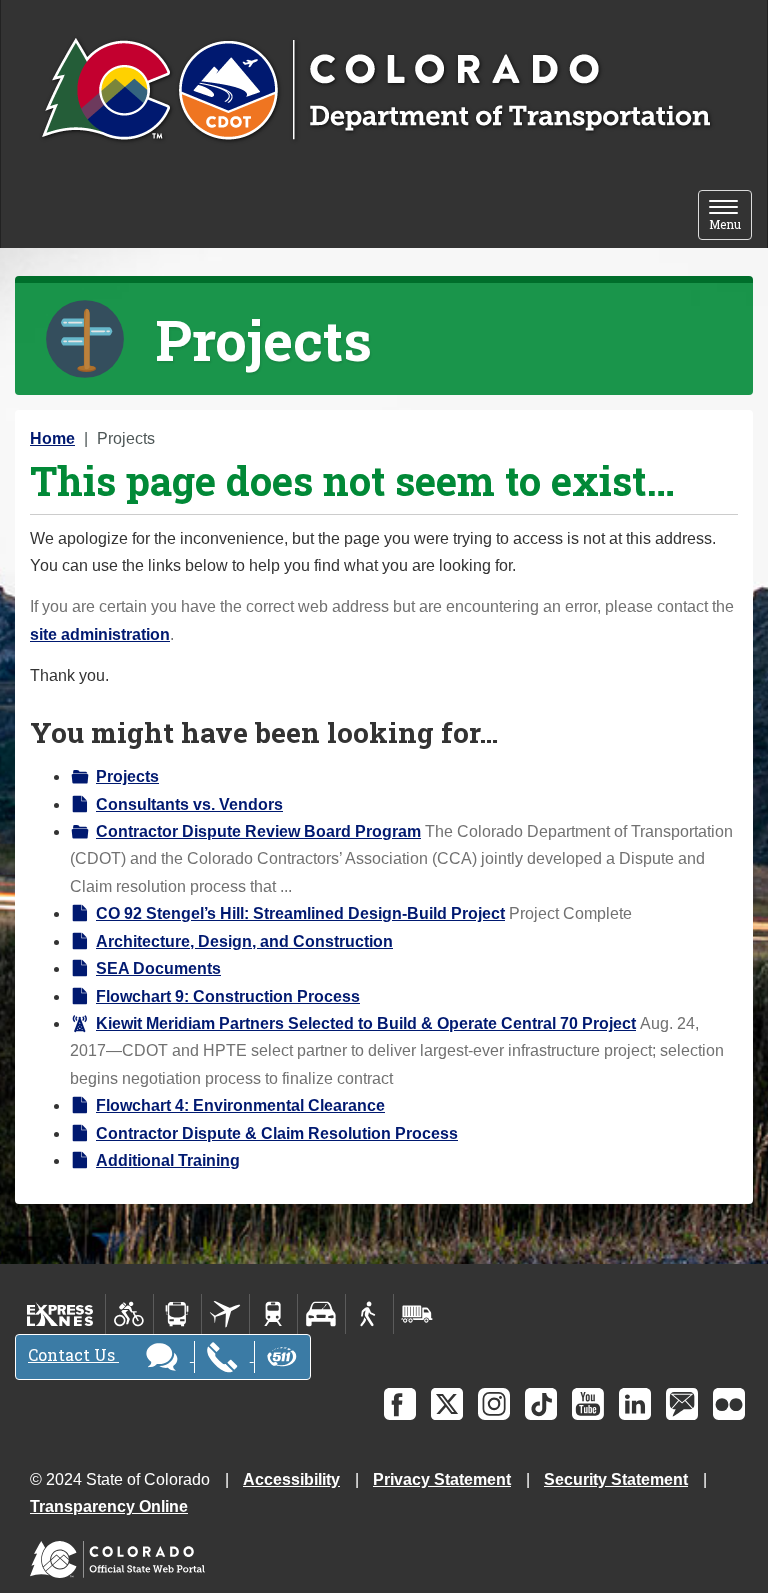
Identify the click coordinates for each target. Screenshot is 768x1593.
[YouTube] (588, 1404)
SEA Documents (158, 968)
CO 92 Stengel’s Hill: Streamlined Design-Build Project (300, 913)
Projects (127, 776)
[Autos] (321, 1314)
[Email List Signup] (682, 1404)
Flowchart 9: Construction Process (228, 996)
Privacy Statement (442, 1479)
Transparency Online (109, 1506)
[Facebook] (400, 1404)
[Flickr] (729, 1404)
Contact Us (73, 1354)
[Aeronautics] (225, 1314)
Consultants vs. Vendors (189, 804)
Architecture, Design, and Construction (244, 941)
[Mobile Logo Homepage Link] (375, 91)
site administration (100, 634)
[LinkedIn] (635, 1404)
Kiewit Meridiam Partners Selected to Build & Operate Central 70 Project (366, 1023)
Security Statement (616, 1479)
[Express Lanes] (60, 1314)
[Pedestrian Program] (369, 1314)
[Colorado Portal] (121, 1554)
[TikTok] (541, 1404)
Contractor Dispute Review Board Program (258, 831)
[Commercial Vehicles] (417, 1314)
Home (52, 438)
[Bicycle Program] (129, 1314)
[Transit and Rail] (177, 1314)
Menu (730, 216)
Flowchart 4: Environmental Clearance (240, 1105)
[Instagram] (494, 1404)
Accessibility (291, 1479)
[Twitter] (447, 1404)
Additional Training (168, 1160)
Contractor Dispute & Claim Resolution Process (277, 1133)
